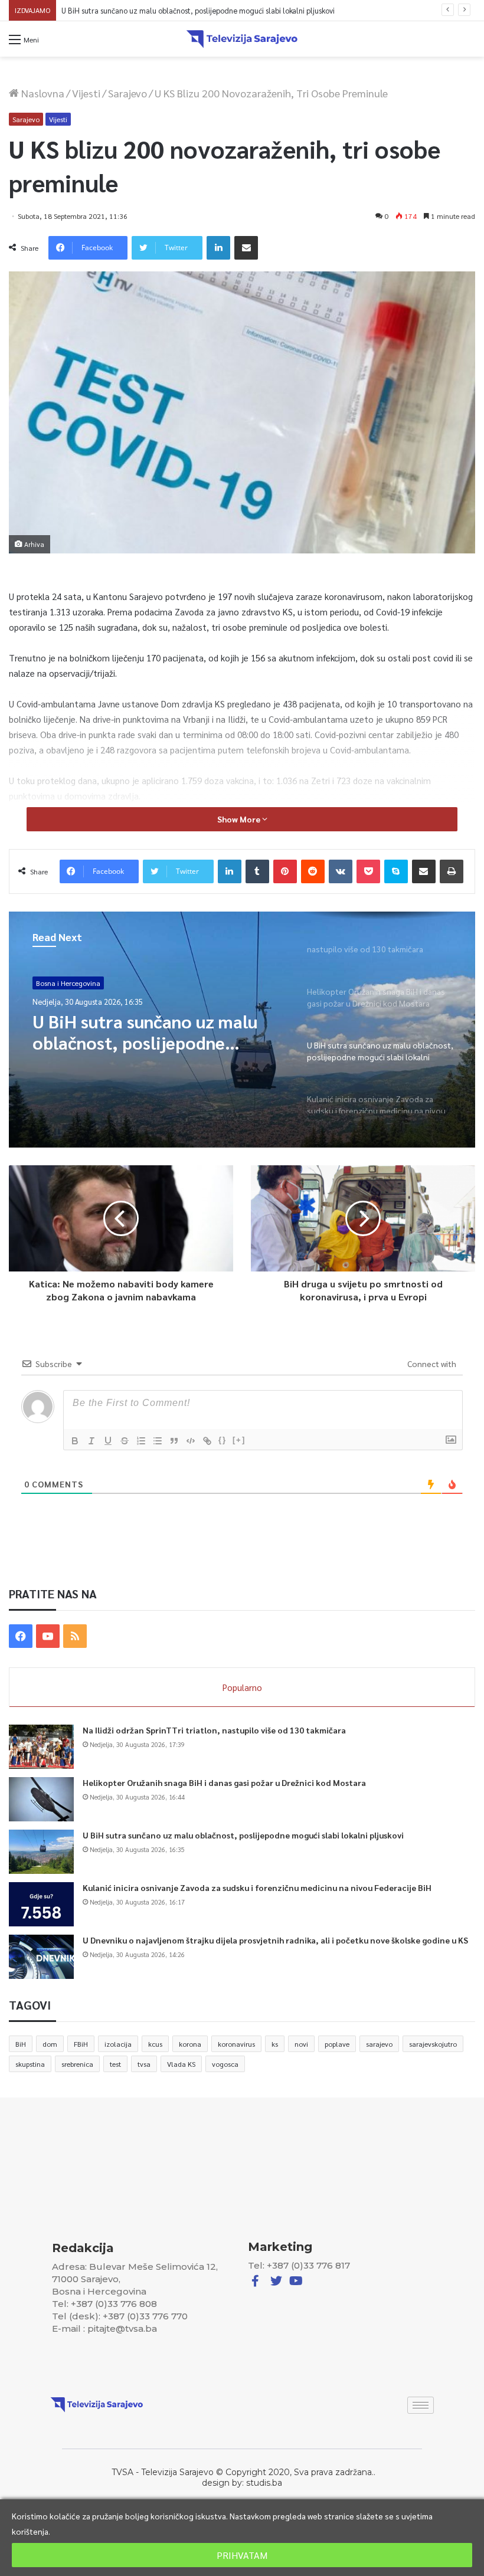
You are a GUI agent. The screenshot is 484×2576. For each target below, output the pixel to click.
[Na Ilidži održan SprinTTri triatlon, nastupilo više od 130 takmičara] (41, 1747)
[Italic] (91, 1441)
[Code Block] (191, 1441)
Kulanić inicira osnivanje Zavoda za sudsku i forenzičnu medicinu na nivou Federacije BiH (210, 10)
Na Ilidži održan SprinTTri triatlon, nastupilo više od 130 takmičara (214, 1730)
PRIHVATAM (242, 2555)
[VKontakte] (341, 871)
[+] (239, 1440)
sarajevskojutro (433, 2044)
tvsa (144, 2064)
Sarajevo (127, 93)
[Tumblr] (257, 871)
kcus (155, 2044)
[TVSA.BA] (242, 39)
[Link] (207, 1441)
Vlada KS (181, 2064)
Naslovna (42, 93)
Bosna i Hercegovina (68, 983)
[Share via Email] (246, 248)
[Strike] (125, 1441)
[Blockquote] (174, 1441)
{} (223, 1440)
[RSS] (75, 1636)
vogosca (225, 2064)
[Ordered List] (141, 1441)
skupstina (30, 2064)
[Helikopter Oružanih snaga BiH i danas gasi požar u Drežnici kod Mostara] (41, 1799)
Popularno (242, 1687)
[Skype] (396, 871)
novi (301, 2044)
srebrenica (77, 2064)
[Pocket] (368, 871)
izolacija (118, 2044)
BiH (21, 2044)
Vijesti (86, 93)
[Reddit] (313, 871)
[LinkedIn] (218, 248)
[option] (242, 1030)
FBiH (81, 2044)
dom (50, 2044)
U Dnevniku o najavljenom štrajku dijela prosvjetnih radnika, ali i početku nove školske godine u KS (275, 1940)
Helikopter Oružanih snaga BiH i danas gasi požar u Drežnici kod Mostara (224, 1782)
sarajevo (379, 2044)
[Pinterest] (285, 871)
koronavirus (236, 2044)
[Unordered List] (158, 1441)
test (115, 2064)
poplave (337, 2044)
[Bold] (75, 1441)
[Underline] (108, 1441)
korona (190, 2044)
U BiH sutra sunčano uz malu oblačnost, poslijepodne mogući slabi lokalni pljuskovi (243, 1835)
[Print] (452, 871)
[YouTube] (48, 1636)
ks (275, 2044)
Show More (240, 819)
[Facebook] (21, 1636)
